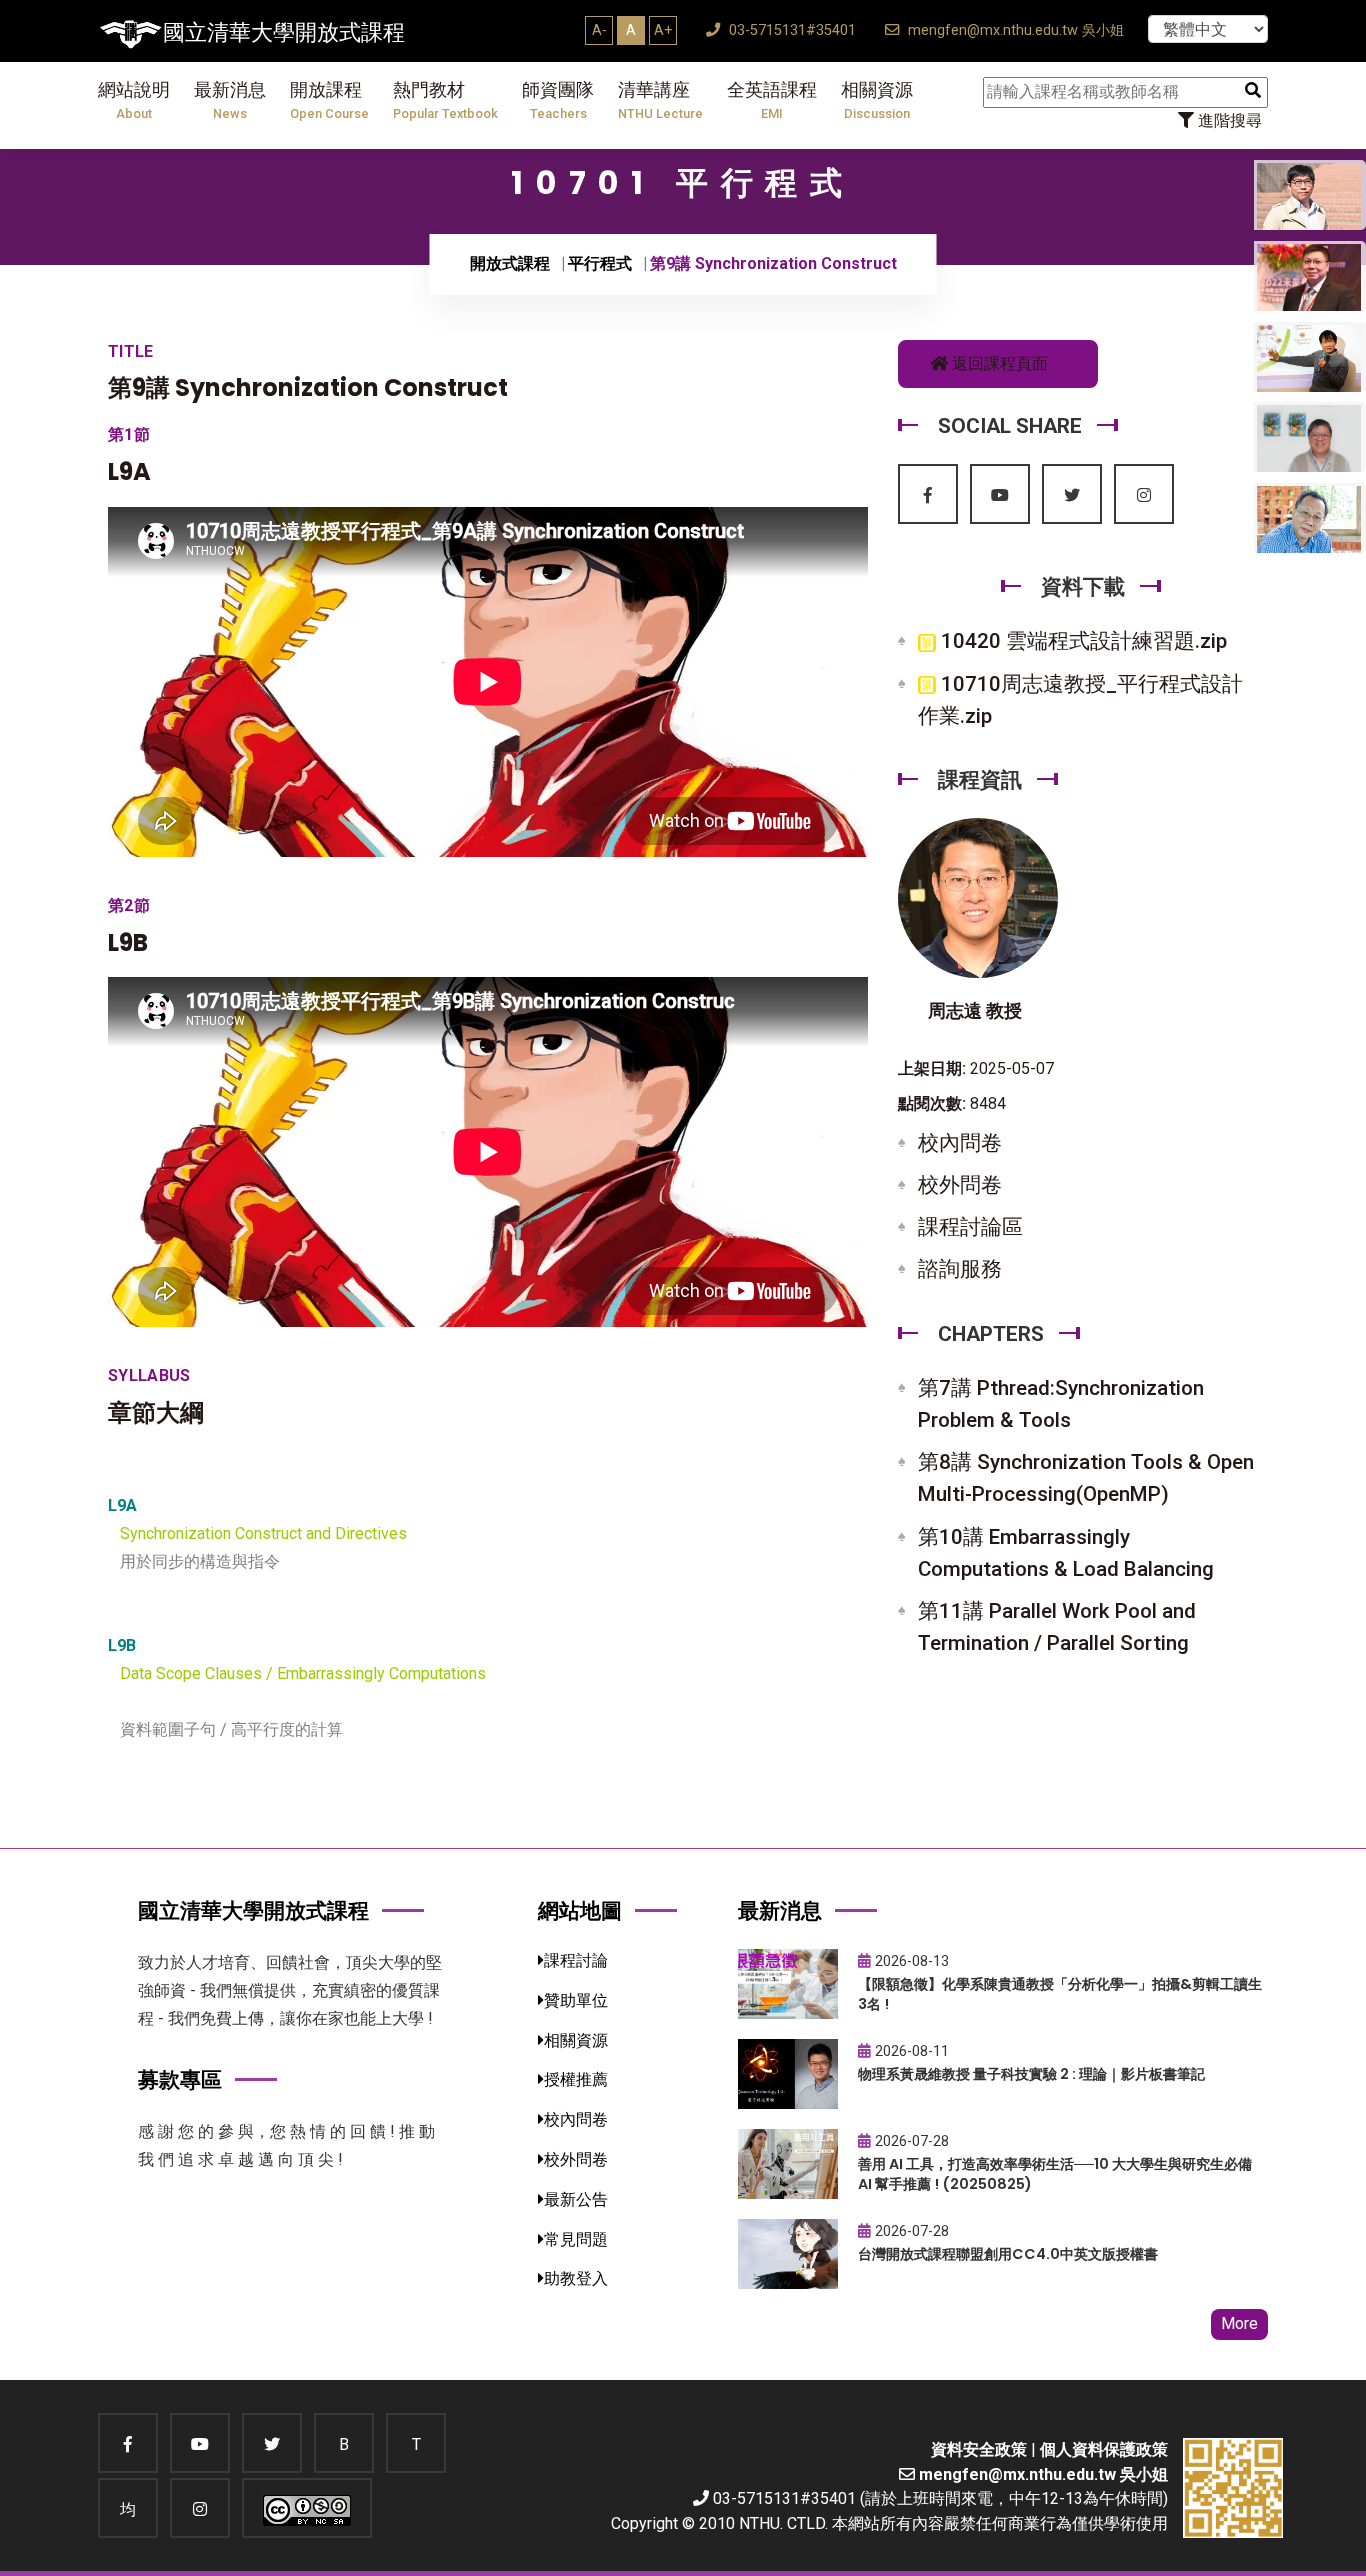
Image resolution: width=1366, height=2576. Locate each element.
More (1239, 2323)
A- (599, 30)
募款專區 (180, 2079)
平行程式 (600, 263)
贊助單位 (576, 2000)
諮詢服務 (960, 1269)
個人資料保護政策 (1104, 2449)
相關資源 (877, 100)
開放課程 (329, 100)
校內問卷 (960, 1143)
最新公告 (576, 2199)
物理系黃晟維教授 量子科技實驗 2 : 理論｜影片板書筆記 (1031, 2074)
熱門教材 (445, 100)
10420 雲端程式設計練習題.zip (1081, 641)
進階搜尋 (1228, 120)
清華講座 (660, 100)
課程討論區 (970, 1227)
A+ (663, 30)
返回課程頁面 (998, 363)
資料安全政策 (979, 2449)
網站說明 (134, 100)
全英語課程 (772, 100)
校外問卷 (960, 1185)
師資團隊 (558, 100)
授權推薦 (576, 2079)
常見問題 (576, 2239)
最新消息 (230, 100)
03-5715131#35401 (790, 30)
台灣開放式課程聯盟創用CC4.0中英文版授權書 (1008, 2254)
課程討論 (576, 1960)
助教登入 (576, 2278)
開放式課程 (510, 263)
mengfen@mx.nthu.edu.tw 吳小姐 (1014, 30)
